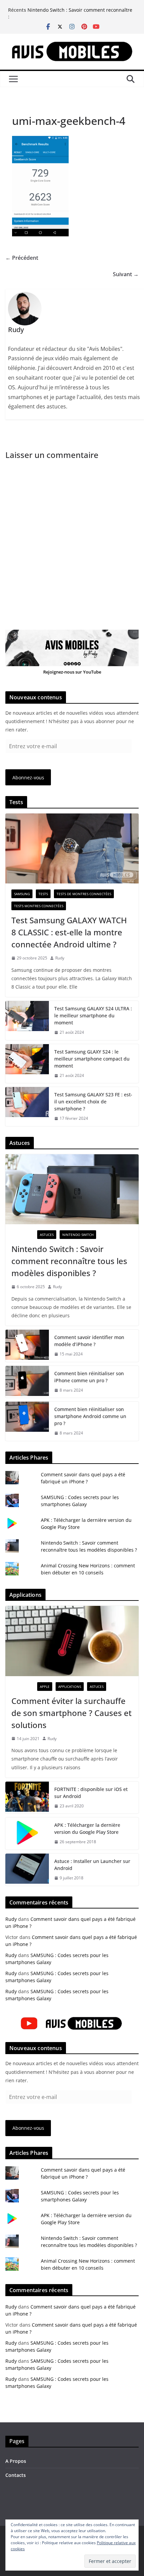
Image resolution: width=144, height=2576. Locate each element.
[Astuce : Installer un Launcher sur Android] (27, 1870)
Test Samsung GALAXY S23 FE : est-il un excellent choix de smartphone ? (93, 1102)
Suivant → (126, 274)
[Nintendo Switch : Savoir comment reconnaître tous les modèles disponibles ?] (72, 1189)
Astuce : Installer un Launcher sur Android (92, 1865)
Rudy (60, 958)
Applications (70, 1687)
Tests (43, 894)
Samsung (22, 894)
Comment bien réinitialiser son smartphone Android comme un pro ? (90, 1416)
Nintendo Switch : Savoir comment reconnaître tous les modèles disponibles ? (80, 13)
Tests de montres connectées (84, 894)
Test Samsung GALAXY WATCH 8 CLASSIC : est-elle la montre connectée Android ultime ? (69, 932)
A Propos (16, 2461)
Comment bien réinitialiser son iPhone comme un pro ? (89, 1377)
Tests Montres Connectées (39, 906)
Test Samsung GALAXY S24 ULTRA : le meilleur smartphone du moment (93, 1016)
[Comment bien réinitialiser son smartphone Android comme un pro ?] (27, 1421)
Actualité (23, 1235)
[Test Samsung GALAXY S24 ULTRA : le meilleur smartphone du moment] (27, 1021)
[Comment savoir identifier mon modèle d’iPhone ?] (27, 1346)
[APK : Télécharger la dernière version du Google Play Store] (27, 1833)
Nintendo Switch (78, 1235)
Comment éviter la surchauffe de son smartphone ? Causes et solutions (71, 1713)
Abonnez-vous (28, 777)
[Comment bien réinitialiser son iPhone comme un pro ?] (27, 1382)
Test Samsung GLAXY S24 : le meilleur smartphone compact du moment (92, 1059)
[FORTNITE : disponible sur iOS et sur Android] (27, 1798)
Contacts (16, 2475)
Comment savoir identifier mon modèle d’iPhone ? (89, 1341)
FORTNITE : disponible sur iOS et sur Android (91, 1793)
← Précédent (22, 258)
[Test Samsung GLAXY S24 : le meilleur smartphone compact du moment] (27, 1064)
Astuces (47, 1235)
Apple (45, 1687)
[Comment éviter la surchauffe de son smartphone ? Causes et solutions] (72, 1641)
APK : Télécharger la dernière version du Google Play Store (87, 1828)
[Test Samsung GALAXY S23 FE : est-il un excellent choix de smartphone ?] (27, 1107)
